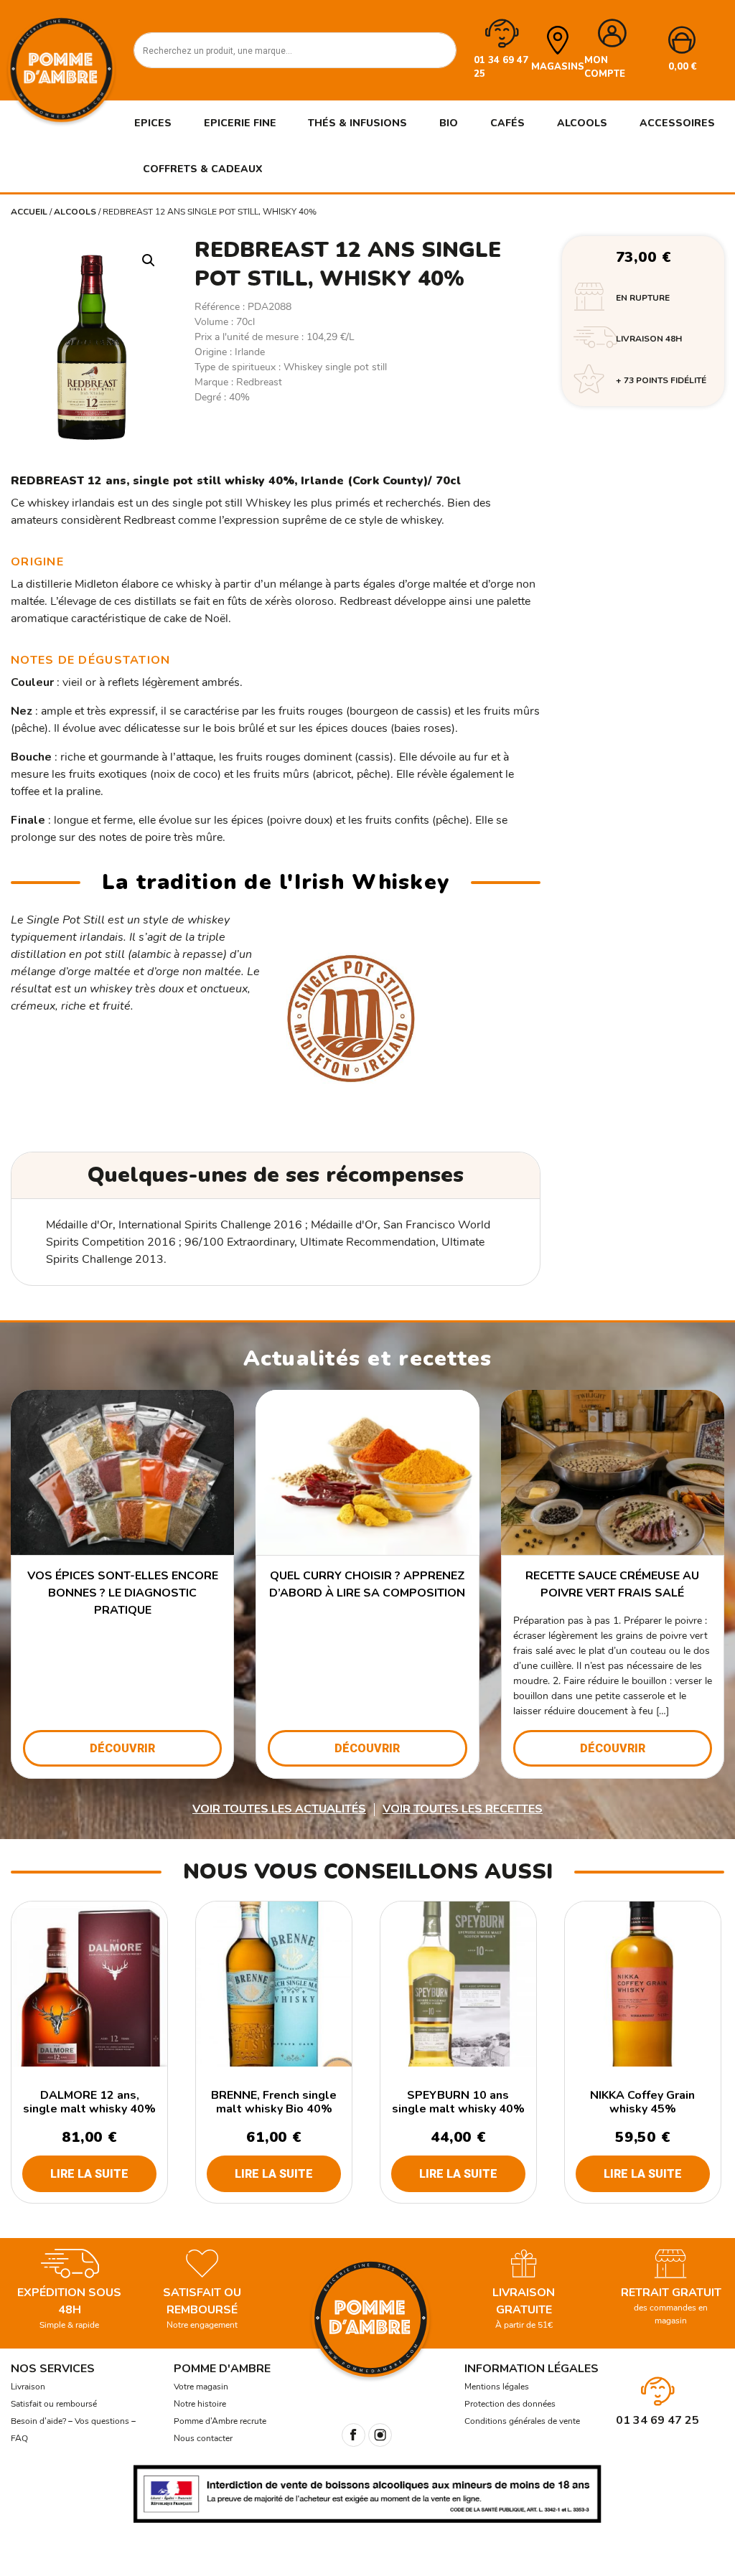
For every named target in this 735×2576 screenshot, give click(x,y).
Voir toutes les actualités (279, 1809)
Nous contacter (203, 2438)
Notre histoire (200, 2404)
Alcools (75, 212)
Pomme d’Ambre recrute (220, 2421)
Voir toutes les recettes (463, 1809)
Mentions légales (497, 2387)
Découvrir (122, 1748)
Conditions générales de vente (522, 2421)
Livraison (28, 2387)
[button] (149, 260)
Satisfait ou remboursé (54, 2404)
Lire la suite (89, 2174)
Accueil (29, 212)
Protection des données (510, 2404)
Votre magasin (201, 2387)
